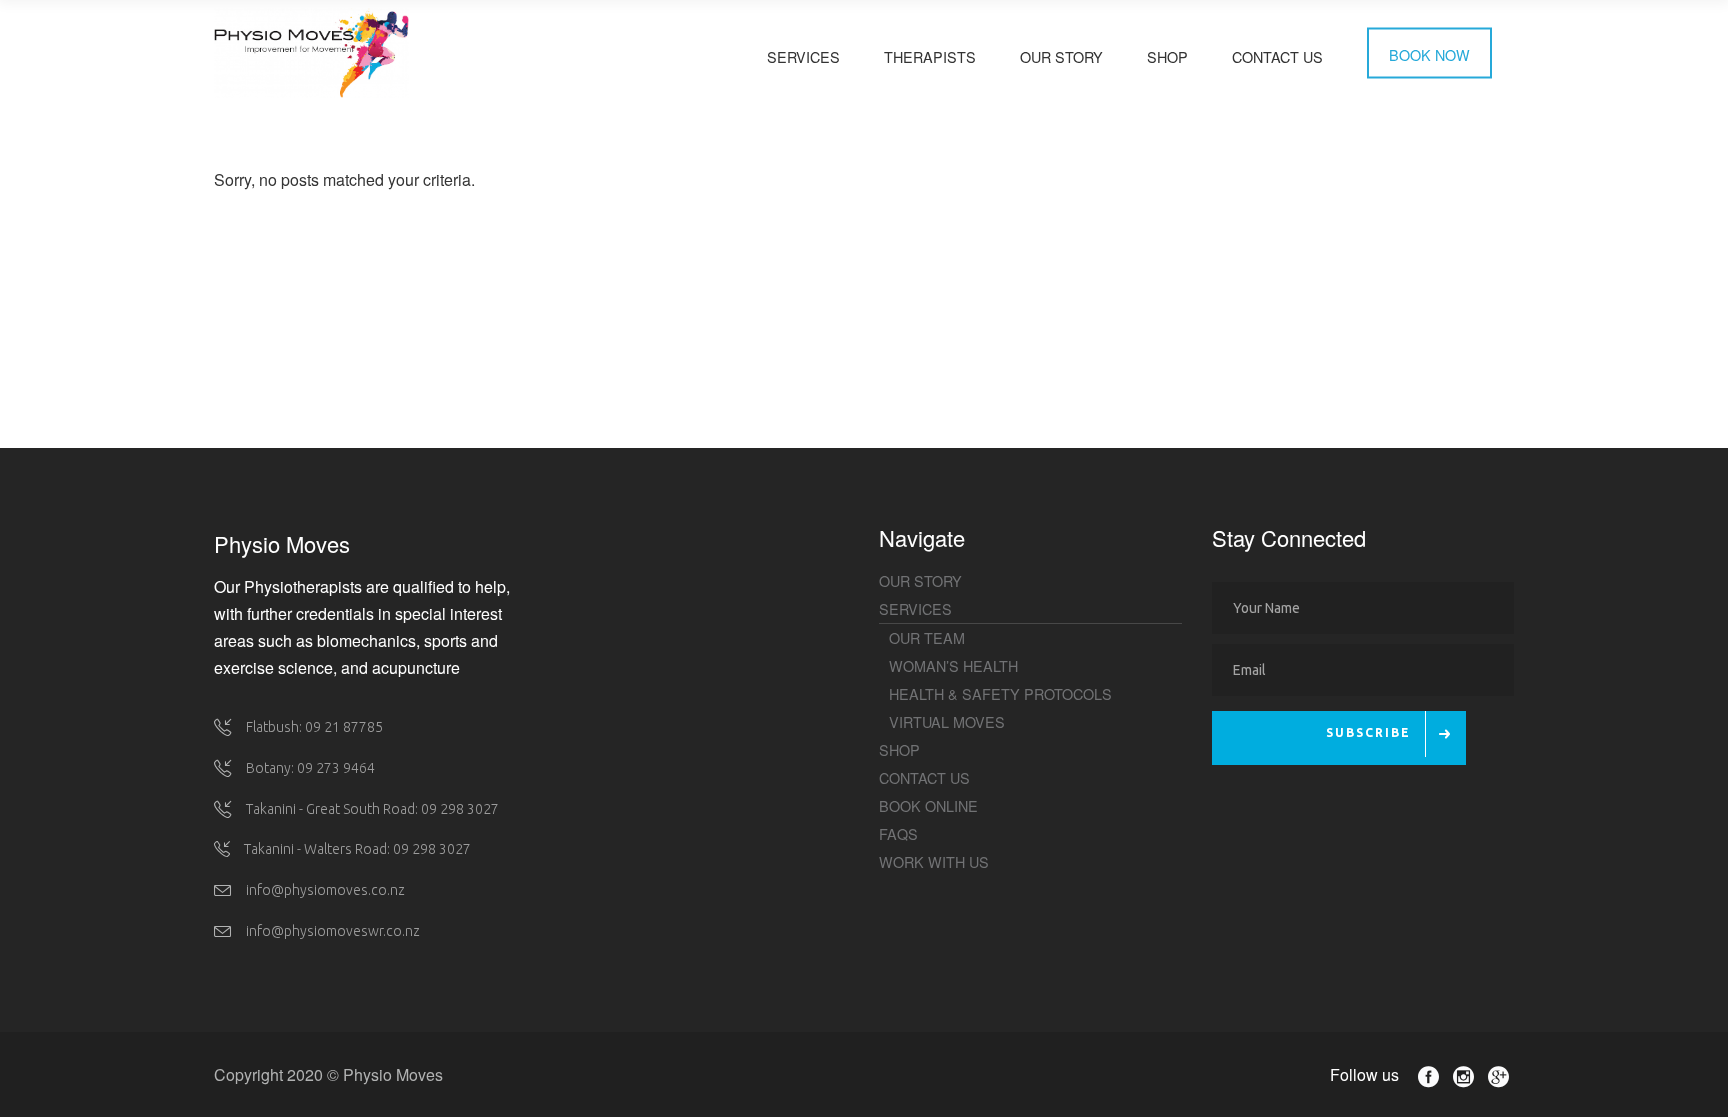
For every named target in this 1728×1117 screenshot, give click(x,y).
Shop (899, 749)
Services (915, 608)
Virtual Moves (947, 721)
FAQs (898, 833)
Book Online (928, 805)
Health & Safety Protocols (1000, 693)
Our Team (927, 637)
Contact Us (924, 777)
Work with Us (934, 861)
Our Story (920, 580)
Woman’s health (953, 665)
